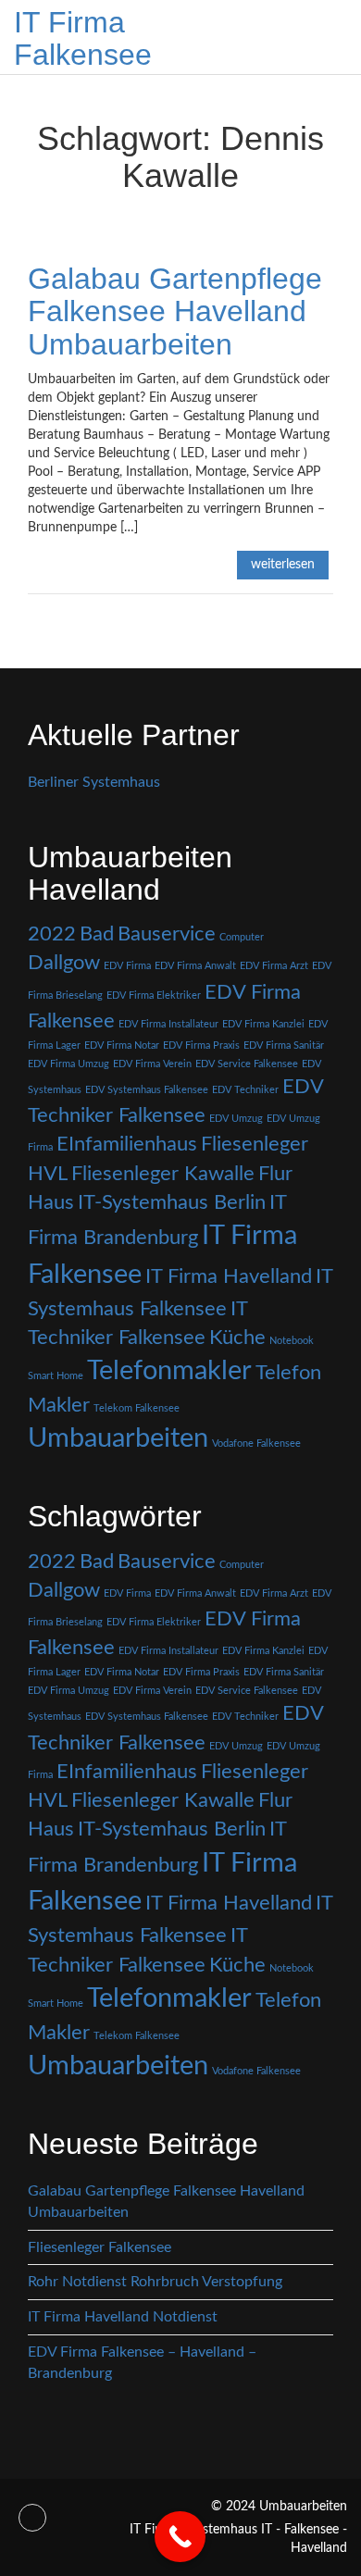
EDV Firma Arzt (274, 966)
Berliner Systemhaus (94, 782)
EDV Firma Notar (122, 1045)
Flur (275, 1174)
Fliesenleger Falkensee (100, 2247)
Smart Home (56, 1376)
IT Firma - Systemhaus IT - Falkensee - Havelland (238, 2539)
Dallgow (64, 963)
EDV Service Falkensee (247, 1064)
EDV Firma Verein (152, 1064)
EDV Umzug (236, 1119)
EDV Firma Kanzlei (263, 1024)
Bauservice (167, 934)
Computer (242, 937)
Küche (237, 1338)
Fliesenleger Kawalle (163, 1174)
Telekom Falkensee (137, 1408)
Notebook (292, 1341)
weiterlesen (283, 565)
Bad (97, 934)
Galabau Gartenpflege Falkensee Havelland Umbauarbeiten (175, 311)
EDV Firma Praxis (201, 1045)
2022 (52, 934)
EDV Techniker (245, 1090)
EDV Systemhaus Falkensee (147, 1090)
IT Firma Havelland (229, 1276)
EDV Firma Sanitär (284, 1045)
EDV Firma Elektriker (154, 996)
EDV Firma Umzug (68, 1064)
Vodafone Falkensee (256, 1444)
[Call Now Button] (180, 2537)
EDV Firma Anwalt (195, 966)
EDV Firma (127, 966)
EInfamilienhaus (127, 1144)
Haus (51, 1202)
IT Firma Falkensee (83, 38)
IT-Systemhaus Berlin (172, 1202)
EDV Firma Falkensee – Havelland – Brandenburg (142, 2363)
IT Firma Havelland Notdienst (123, 2317)
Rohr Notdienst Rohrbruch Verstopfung (155, 2282)
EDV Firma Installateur (168, 1024)
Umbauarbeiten (118, 1438)
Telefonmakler (169, 1371)
